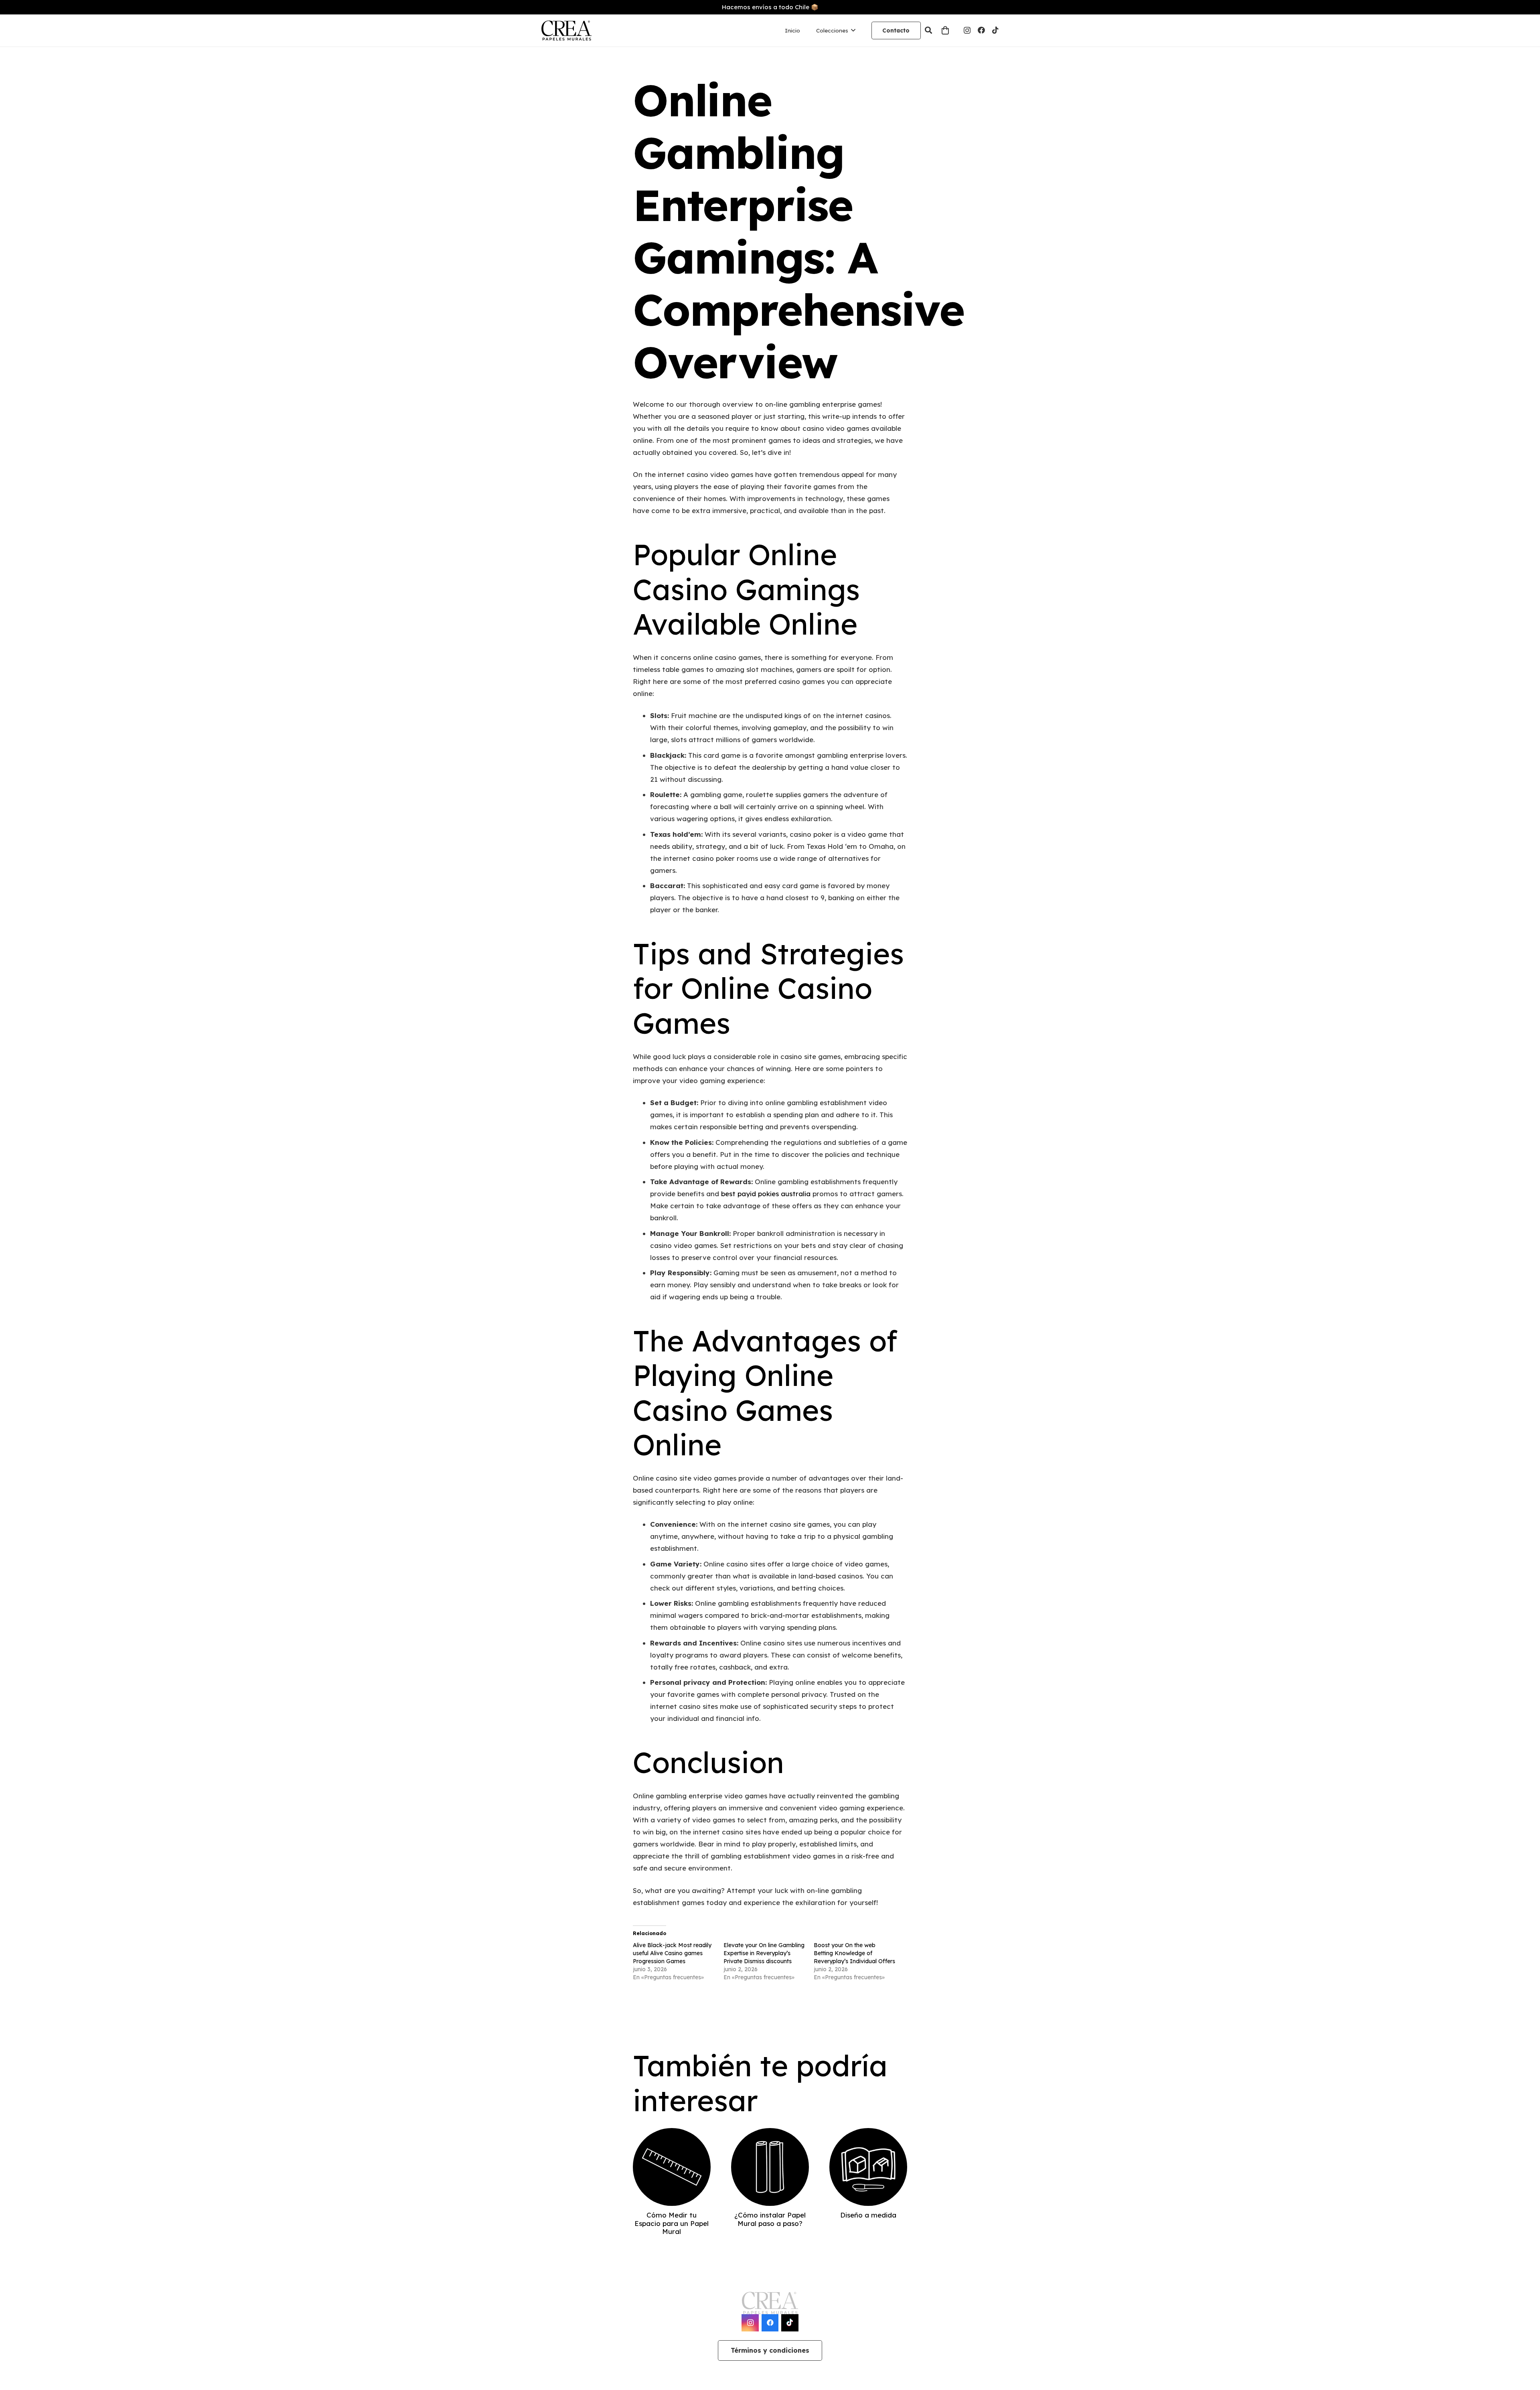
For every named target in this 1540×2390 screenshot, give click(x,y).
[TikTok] (995, 30)
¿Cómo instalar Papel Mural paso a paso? (770, 2219)
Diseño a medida (868, 2215)
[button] (929, 30)
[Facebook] (981, 30)
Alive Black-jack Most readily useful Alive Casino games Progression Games (672, 1953)
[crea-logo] (566, 30)
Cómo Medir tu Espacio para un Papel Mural (672, 2223)
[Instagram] (967, 30)
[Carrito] (945, 30)
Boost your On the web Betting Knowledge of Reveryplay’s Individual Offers (854, 1953)
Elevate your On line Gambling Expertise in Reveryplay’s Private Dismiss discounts (764, 1953)
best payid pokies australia (766, 1194)
